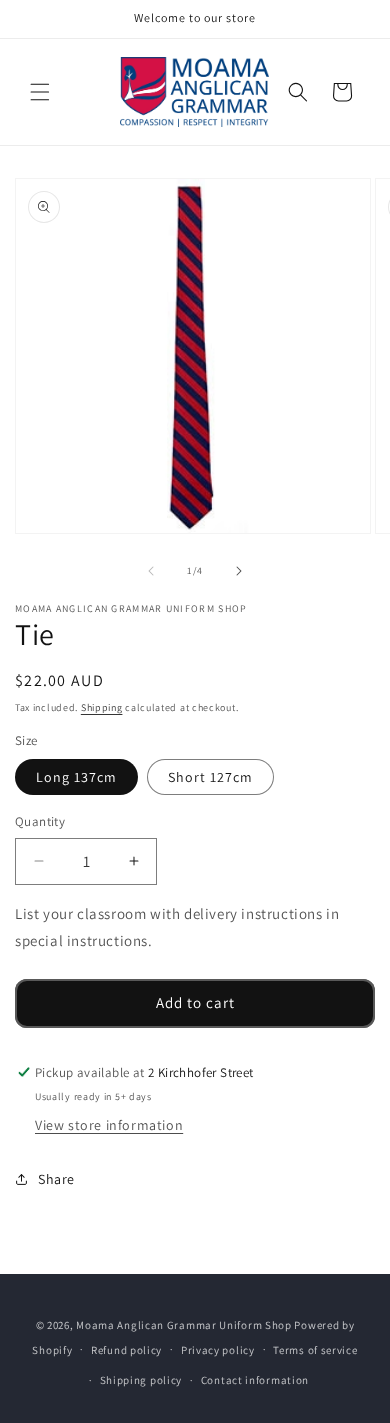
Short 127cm (210, 777)
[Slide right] (239, 571)
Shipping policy (141, 1380)
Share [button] (56, 1179)
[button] (40, 92)
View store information (109, 1125)
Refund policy (126, 1350)
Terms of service (315, 1350)
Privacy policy (218, 1350)
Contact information (255, 1380)
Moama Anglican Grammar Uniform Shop (184, 1325)
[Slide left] (151, 571)
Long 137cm (76, 777)
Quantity (40, 821)
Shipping (102, 707)
